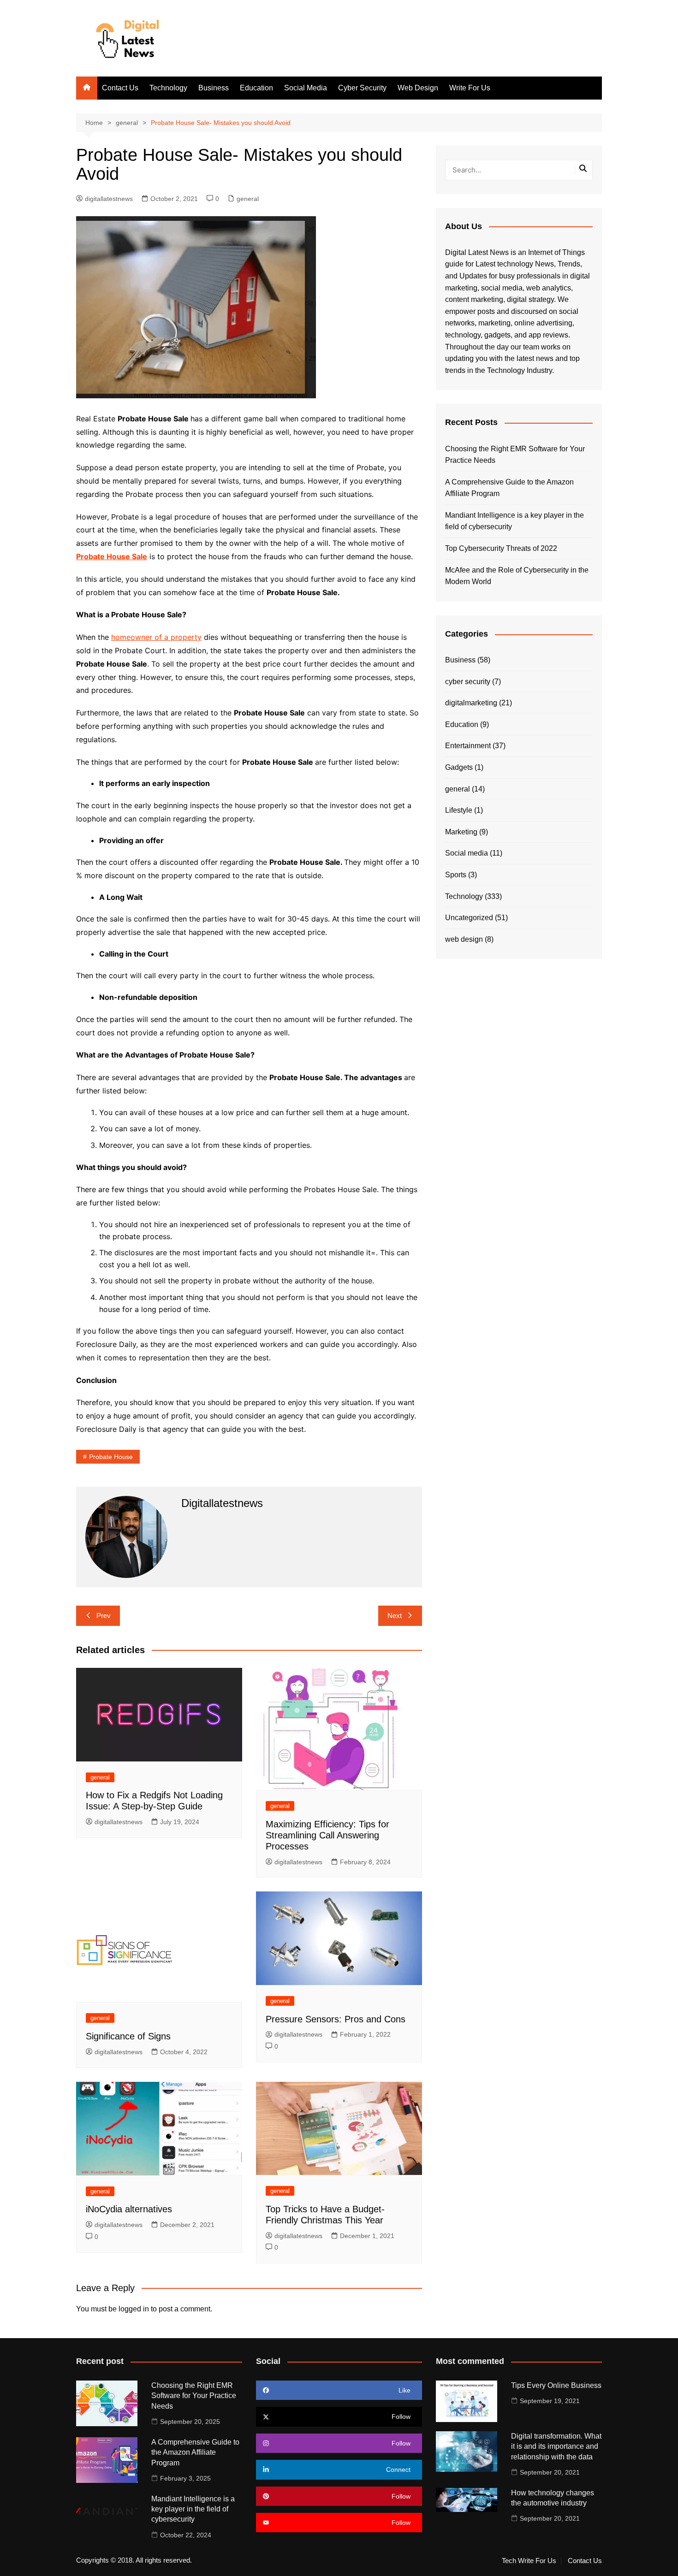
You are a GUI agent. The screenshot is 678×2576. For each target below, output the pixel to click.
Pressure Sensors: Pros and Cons (336, 2019)
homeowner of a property (156, 637)
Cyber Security (362, 88)
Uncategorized (469, 918)
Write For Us (470, 88)
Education (256, 88)
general (248, 199)
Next (395, 1616)
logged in (134, 2309)
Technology (168, 88)
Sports (456, 875)
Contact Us (120, 88)
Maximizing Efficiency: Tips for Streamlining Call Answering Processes (327, 1835)
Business (214, 88)
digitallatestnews (109, 199)
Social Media (306, 88)
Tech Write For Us (529, 2561)
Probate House (111, 1457)
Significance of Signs (128, 2036)
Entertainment (468, 746)
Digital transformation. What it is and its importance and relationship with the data (556, 2446)
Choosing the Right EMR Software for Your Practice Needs (515, 455)
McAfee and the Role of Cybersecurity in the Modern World (517, 576)
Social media (467, 853)
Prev (104, 1616)
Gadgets (459, 767)
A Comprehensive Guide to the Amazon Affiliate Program (509, 488)
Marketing (461, 832)
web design (464, 939)
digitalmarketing (471, 703)
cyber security (468, 682)
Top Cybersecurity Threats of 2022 (501, 548)
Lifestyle (459, 810)
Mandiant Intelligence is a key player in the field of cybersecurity (514, 521)
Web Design (418, 88)
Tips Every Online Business (556, 2385)
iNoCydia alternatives (129, 2209)
